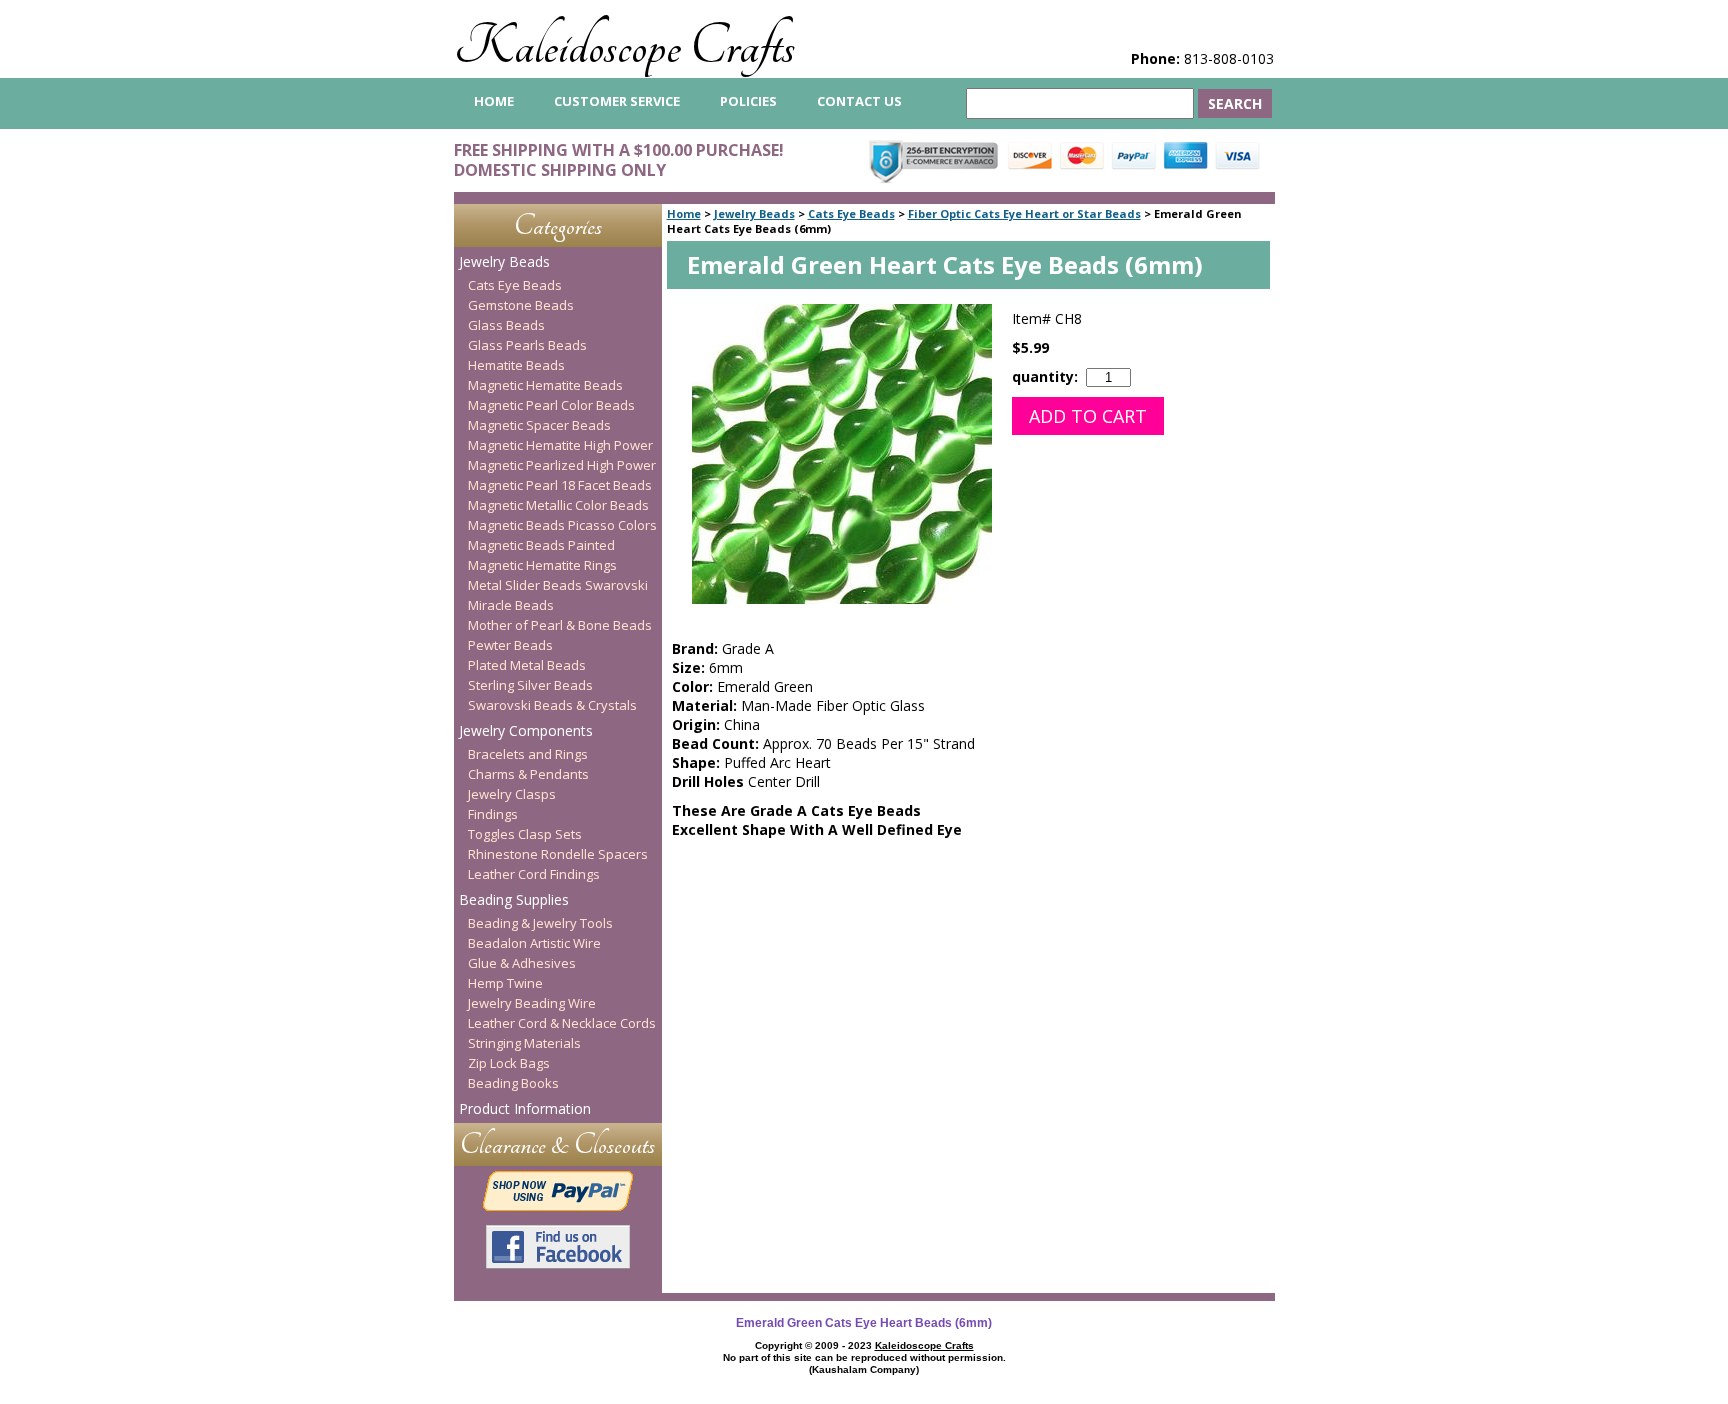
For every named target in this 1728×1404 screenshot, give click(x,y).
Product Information (525, 1108)
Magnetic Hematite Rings (542, 565)
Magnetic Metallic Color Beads (558, 505)
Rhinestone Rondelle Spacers (558, 854)
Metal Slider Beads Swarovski (558, 585)
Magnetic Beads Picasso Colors (562, 525)
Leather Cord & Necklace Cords (562, 1023)
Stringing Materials (524, 1043)
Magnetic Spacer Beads (539, 425)
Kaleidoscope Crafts (624, 46)
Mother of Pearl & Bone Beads (560, 625)
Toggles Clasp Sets (525, 834)
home (494, 101)
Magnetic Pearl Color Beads (551, 405)
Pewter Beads (510, 645)
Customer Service (617, 101)
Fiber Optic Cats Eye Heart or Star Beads (1024, 213)
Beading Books (513, 1083)
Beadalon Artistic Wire (534, 943)
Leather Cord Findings (534, 874)
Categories (558, 225)
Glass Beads (506, 325)
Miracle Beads (511, 605)
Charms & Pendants (528, 774)
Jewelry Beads (754, 213)
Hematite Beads (516, 365)
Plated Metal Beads (527, 665)
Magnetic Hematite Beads (545, 385)
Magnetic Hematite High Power (560, 445)
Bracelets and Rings (528, 754)
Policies (748, 101)
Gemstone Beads (521, 305)
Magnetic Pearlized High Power (562, 465)
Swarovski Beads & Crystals (552, 705)
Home (684, 213)
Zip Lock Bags (509, 1063)
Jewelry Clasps (512, 794)
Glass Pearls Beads (527, 345)
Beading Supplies (514, 899)
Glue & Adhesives (522, 963)
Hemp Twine (505, 983)
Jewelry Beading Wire (532, 1003)
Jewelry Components (526, 730)
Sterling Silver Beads (530, 685)
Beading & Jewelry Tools (540, 923)
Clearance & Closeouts (557, 1144)
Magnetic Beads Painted (541, 545)
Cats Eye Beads (851, 213)
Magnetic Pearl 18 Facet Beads (560, 485)
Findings (493, 814)
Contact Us (859, 101)
